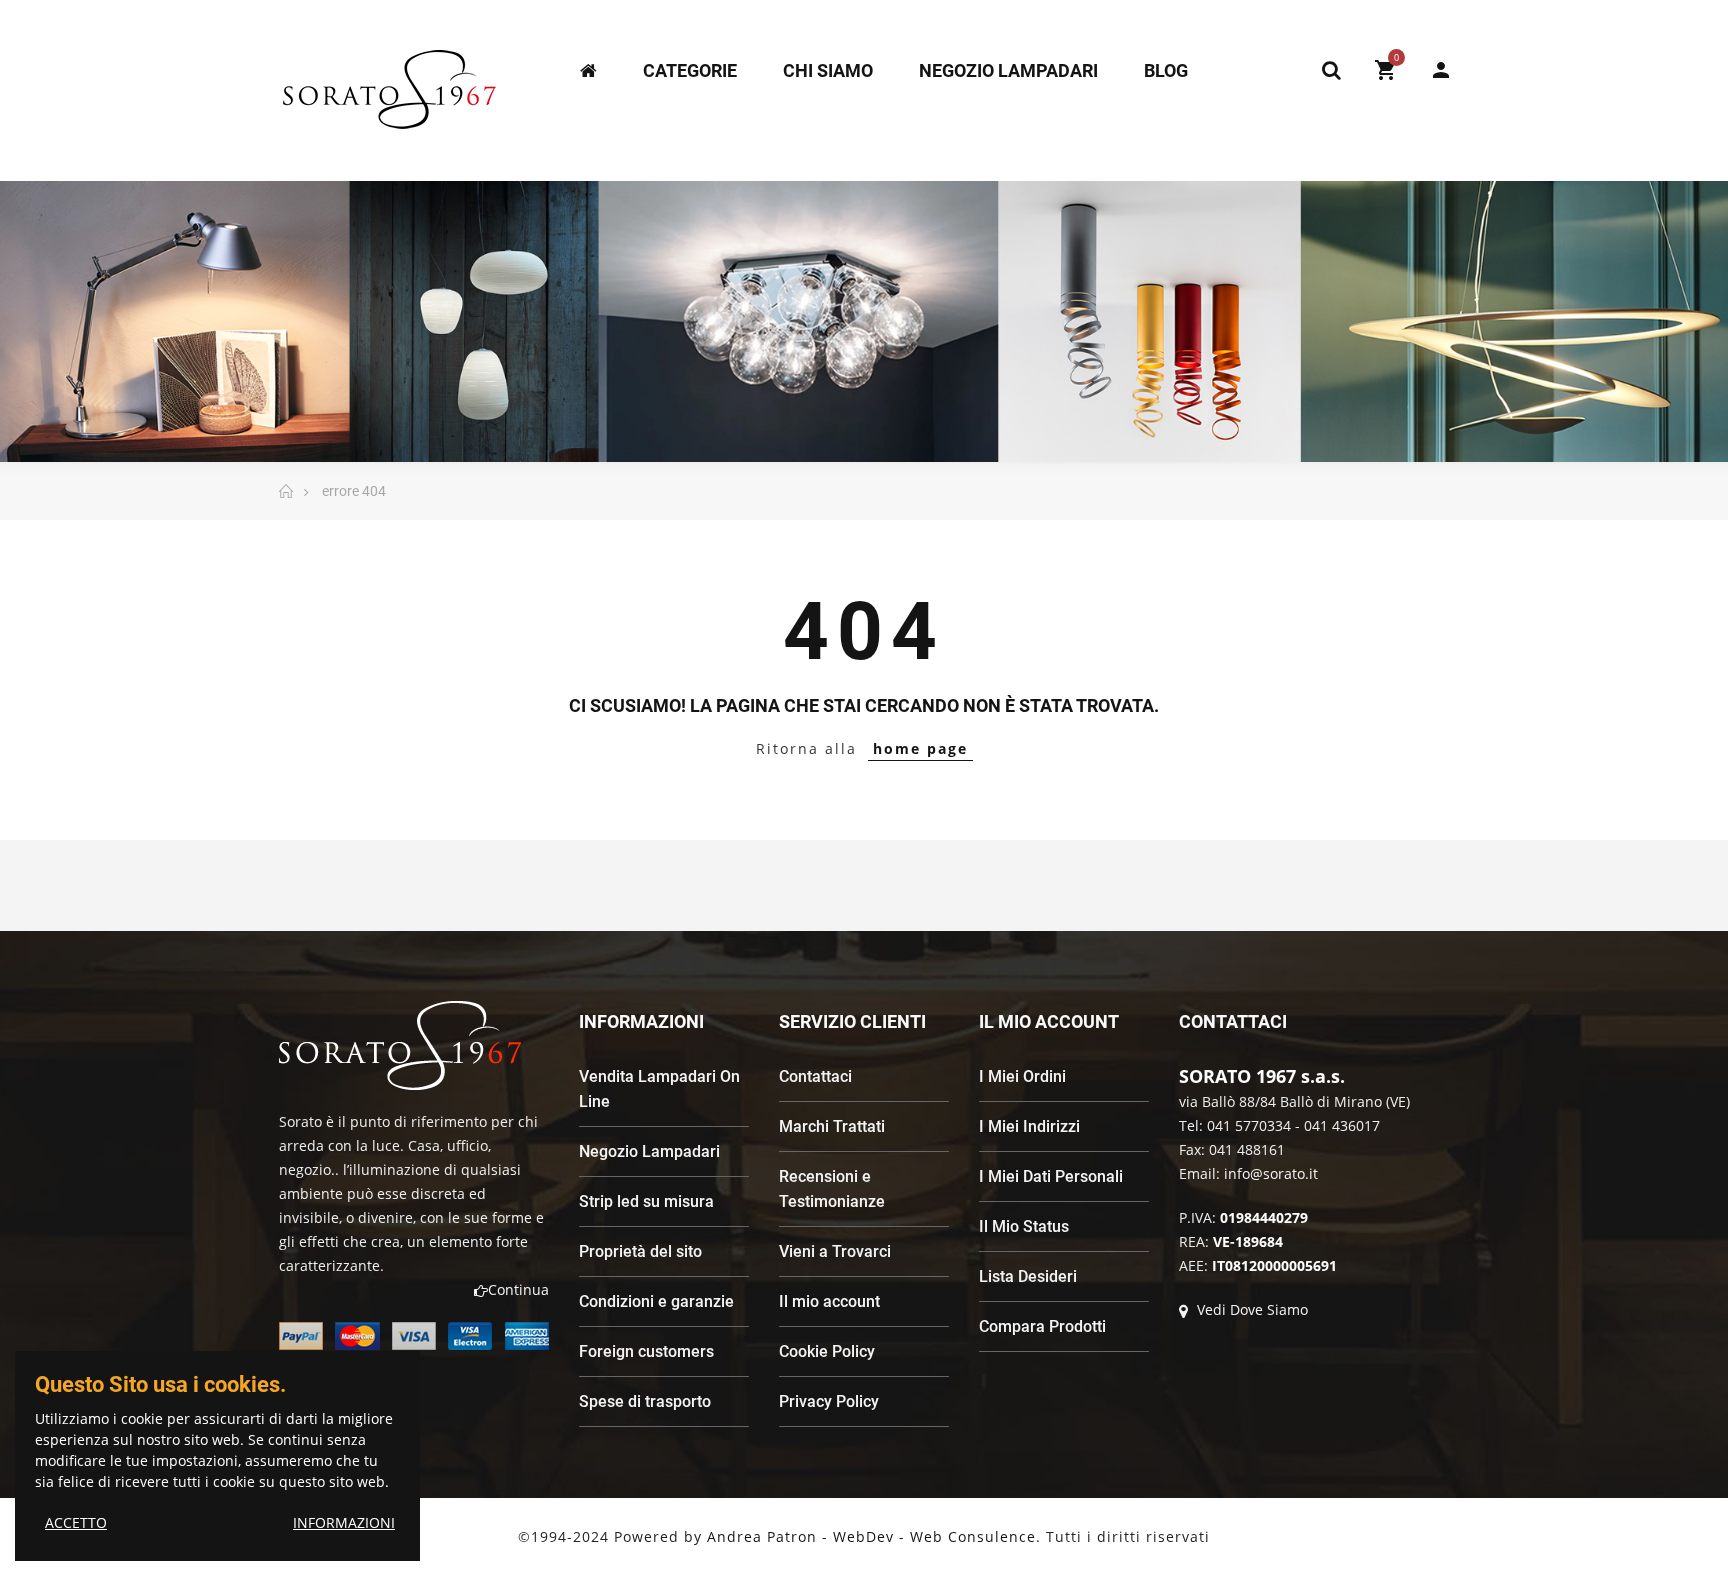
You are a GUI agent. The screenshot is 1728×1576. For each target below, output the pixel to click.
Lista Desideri (1028, 1276)
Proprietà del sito (640, 1251)
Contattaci (815, 1076)
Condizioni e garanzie (656, 1301)
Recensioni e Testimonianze (832, 1189)
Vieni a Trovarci (835, 1251)
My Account (1431, 70)
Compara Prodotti (1042, 1326)
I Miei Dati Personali (1051, 1176)
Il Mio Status (1024, 1226)
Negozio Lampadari (649, 1151)
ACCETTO (76, 1522)
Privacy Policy (829, 1401)
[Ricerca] (1331, 70)
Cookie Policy (827, 1351)
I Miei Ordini (1022, 1076)
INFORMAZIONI (344, 1522)
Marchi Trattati (832, 1126)
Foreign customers (646, 1351)
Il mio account (829, 1301)
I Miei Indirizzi (1029, 1126)
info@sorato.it (1271, 1173)
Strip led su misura (646, 1201)
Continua (518, 1289)
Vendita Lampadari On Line (659, 1089)
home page (920, 748)
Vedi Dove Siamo (1250, 1309)
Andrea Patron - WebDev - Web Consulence (871, 1536)
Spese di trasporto (645, 1401)
